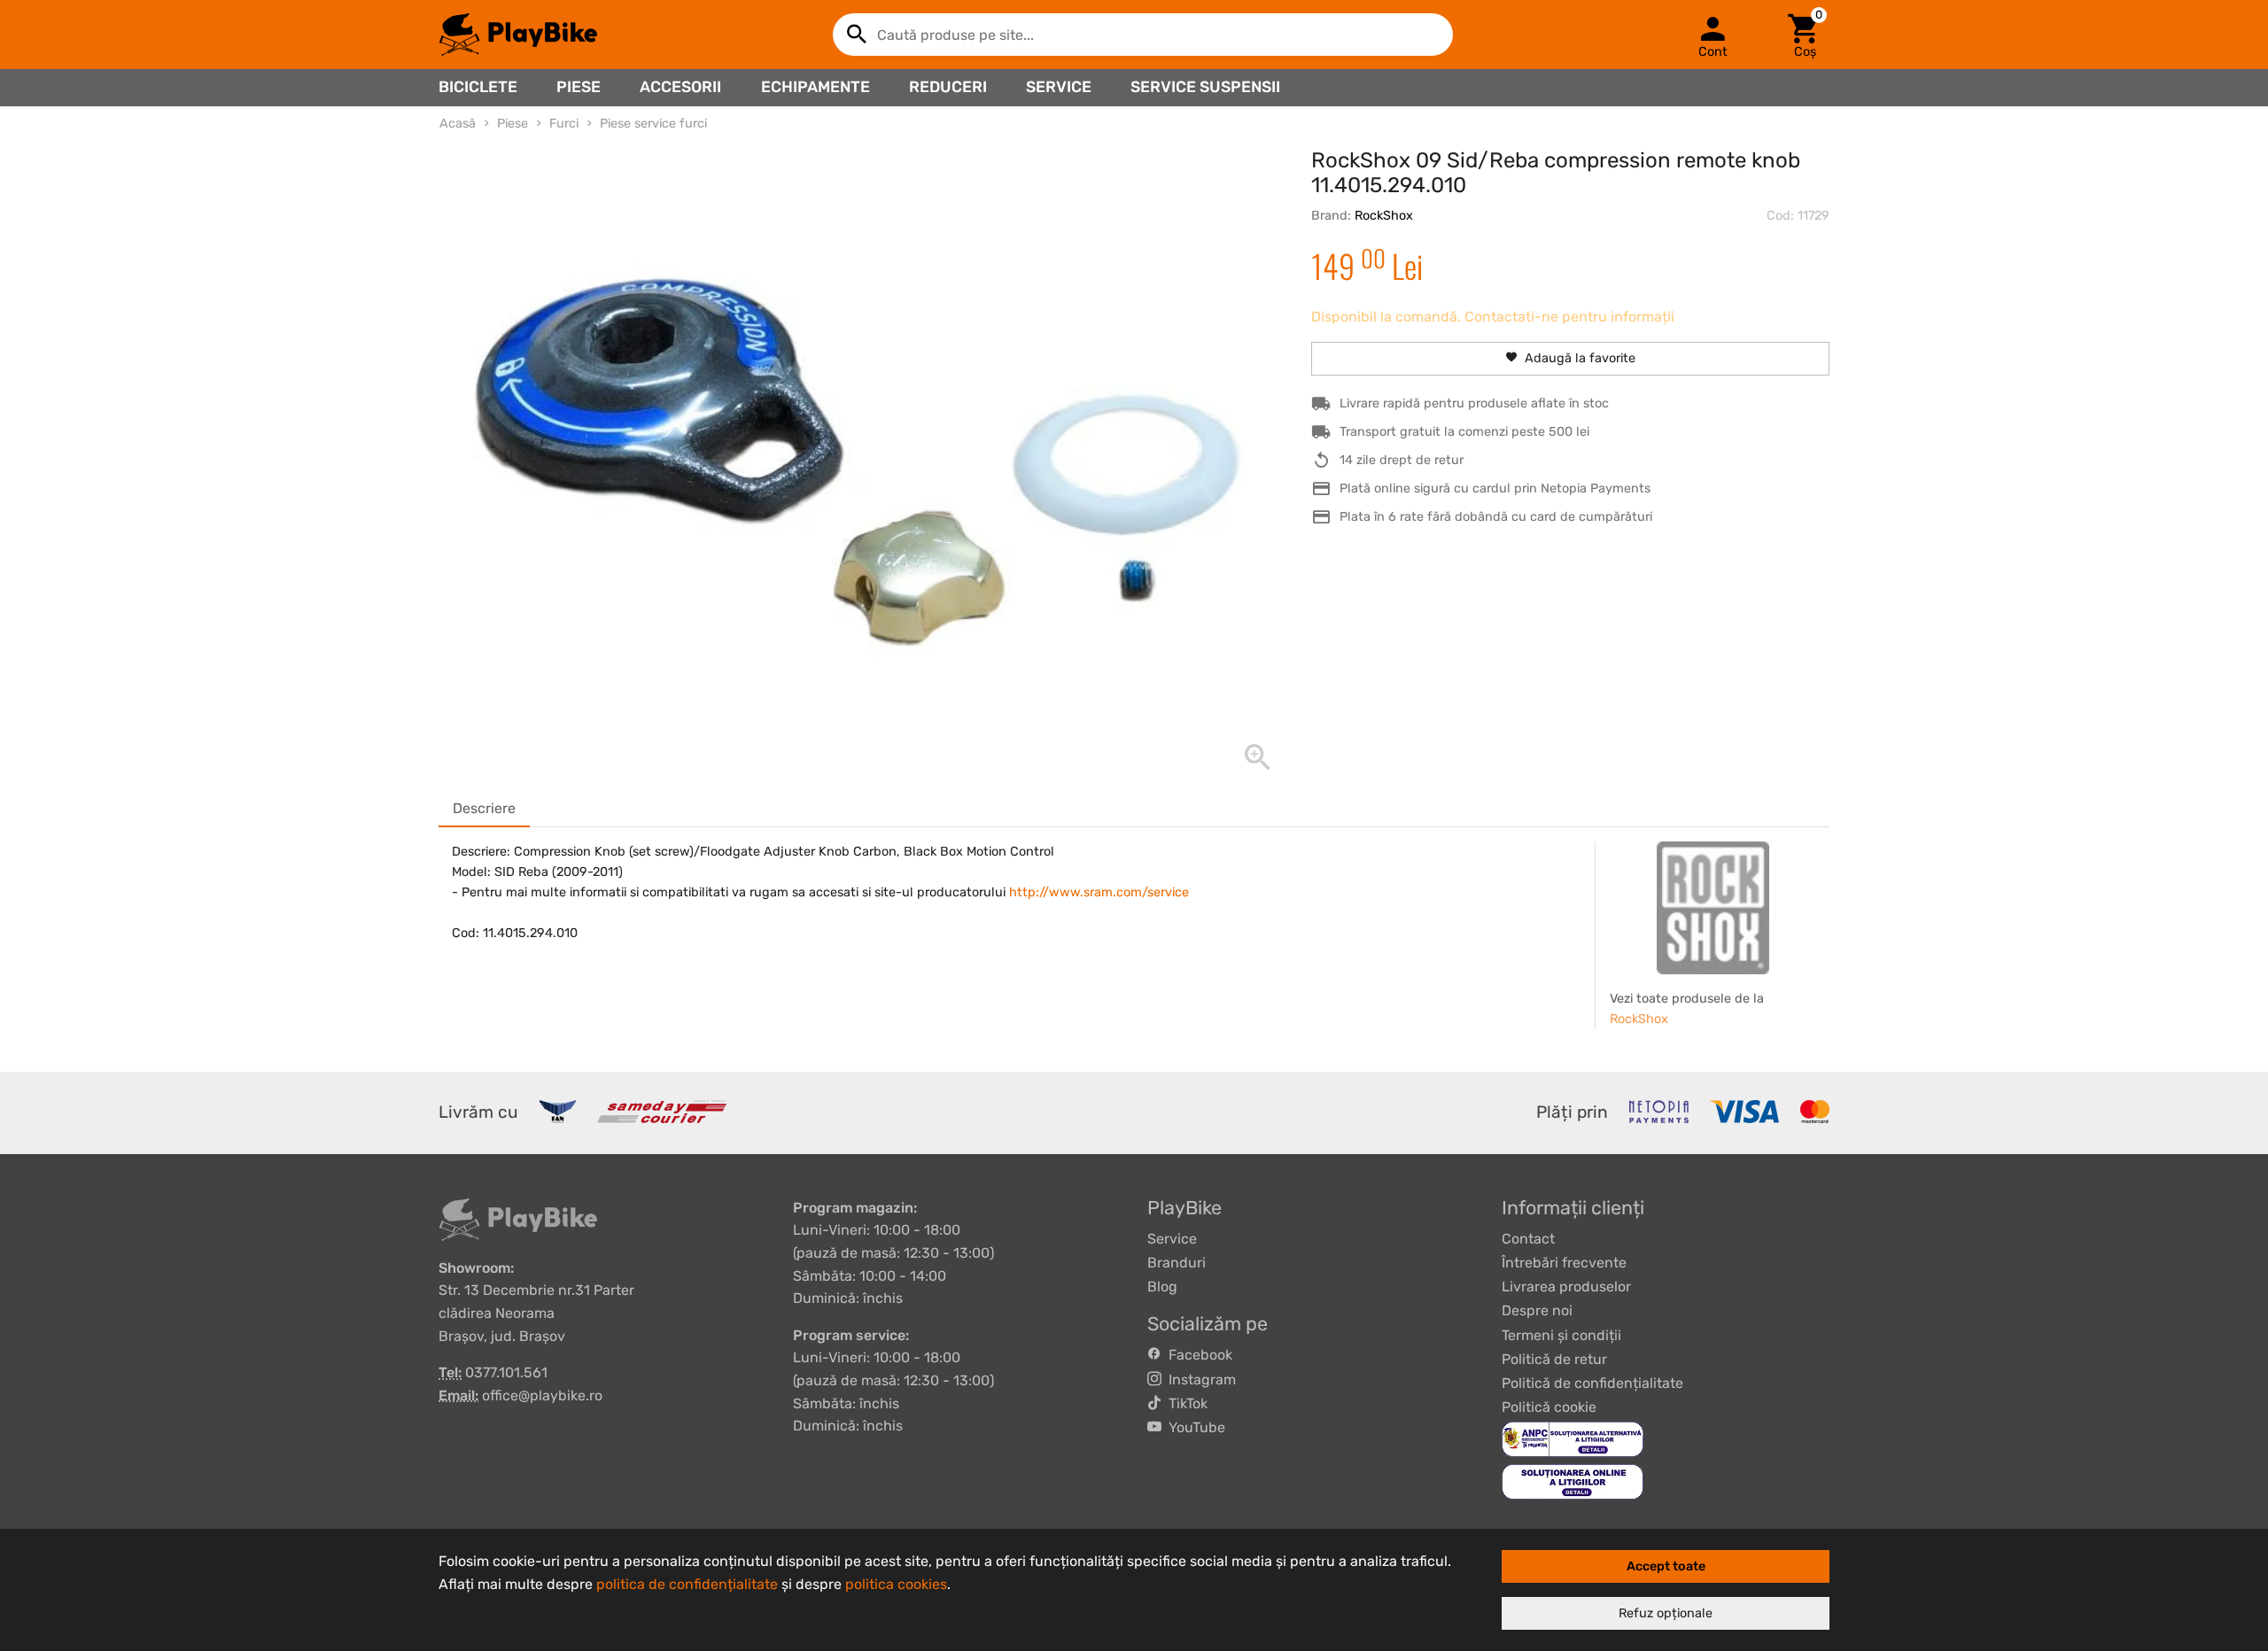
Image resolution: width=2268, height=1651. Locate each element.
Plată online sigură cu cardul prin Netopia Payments (1495, 488)
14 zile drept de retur (1402, 460)
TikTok (1184, 1403)
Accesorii (680, 87)
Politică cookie (1549, 1407)
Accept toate (1666, 1566)
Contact (1528, 1239)
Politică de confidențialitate (1592, 1383)
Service (1059, 87)
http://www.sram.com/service (1099, 892)
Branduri (1177, 1263)
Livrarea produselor (1566, 1287)
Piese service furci (653, 124)
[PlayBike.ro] (518, 35)
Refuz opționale (1666, 1613)
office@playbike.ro (542, 1395)
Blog (1162, 1287)
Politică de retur (1554, 1359)
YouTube (1193, 1427)
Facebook (1197, 1355)
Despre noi (1537, 1310)
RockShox (1384, 216)
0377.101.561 (506, 1372)
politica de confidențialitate (687, 1584)
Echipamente (816, 87)
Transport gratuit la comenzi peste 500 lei (1464, 432)
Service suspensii (1205, 87)
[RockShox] (1713, 908)
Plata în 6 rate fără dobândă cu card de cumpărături (1496, 517)
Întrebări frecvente (1564, 1263)
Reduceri (948, 87)
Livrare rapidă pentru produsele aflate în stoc (1474, 403)
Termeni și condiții (1561, 1335)
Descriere (484, 808)
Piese (579, 87)
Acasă (458, 124)
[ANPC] (1573, 1439)
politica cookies (896, 1584)
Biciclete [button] (478, 87)
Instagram (1199, 1380)
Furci (564, 124)
